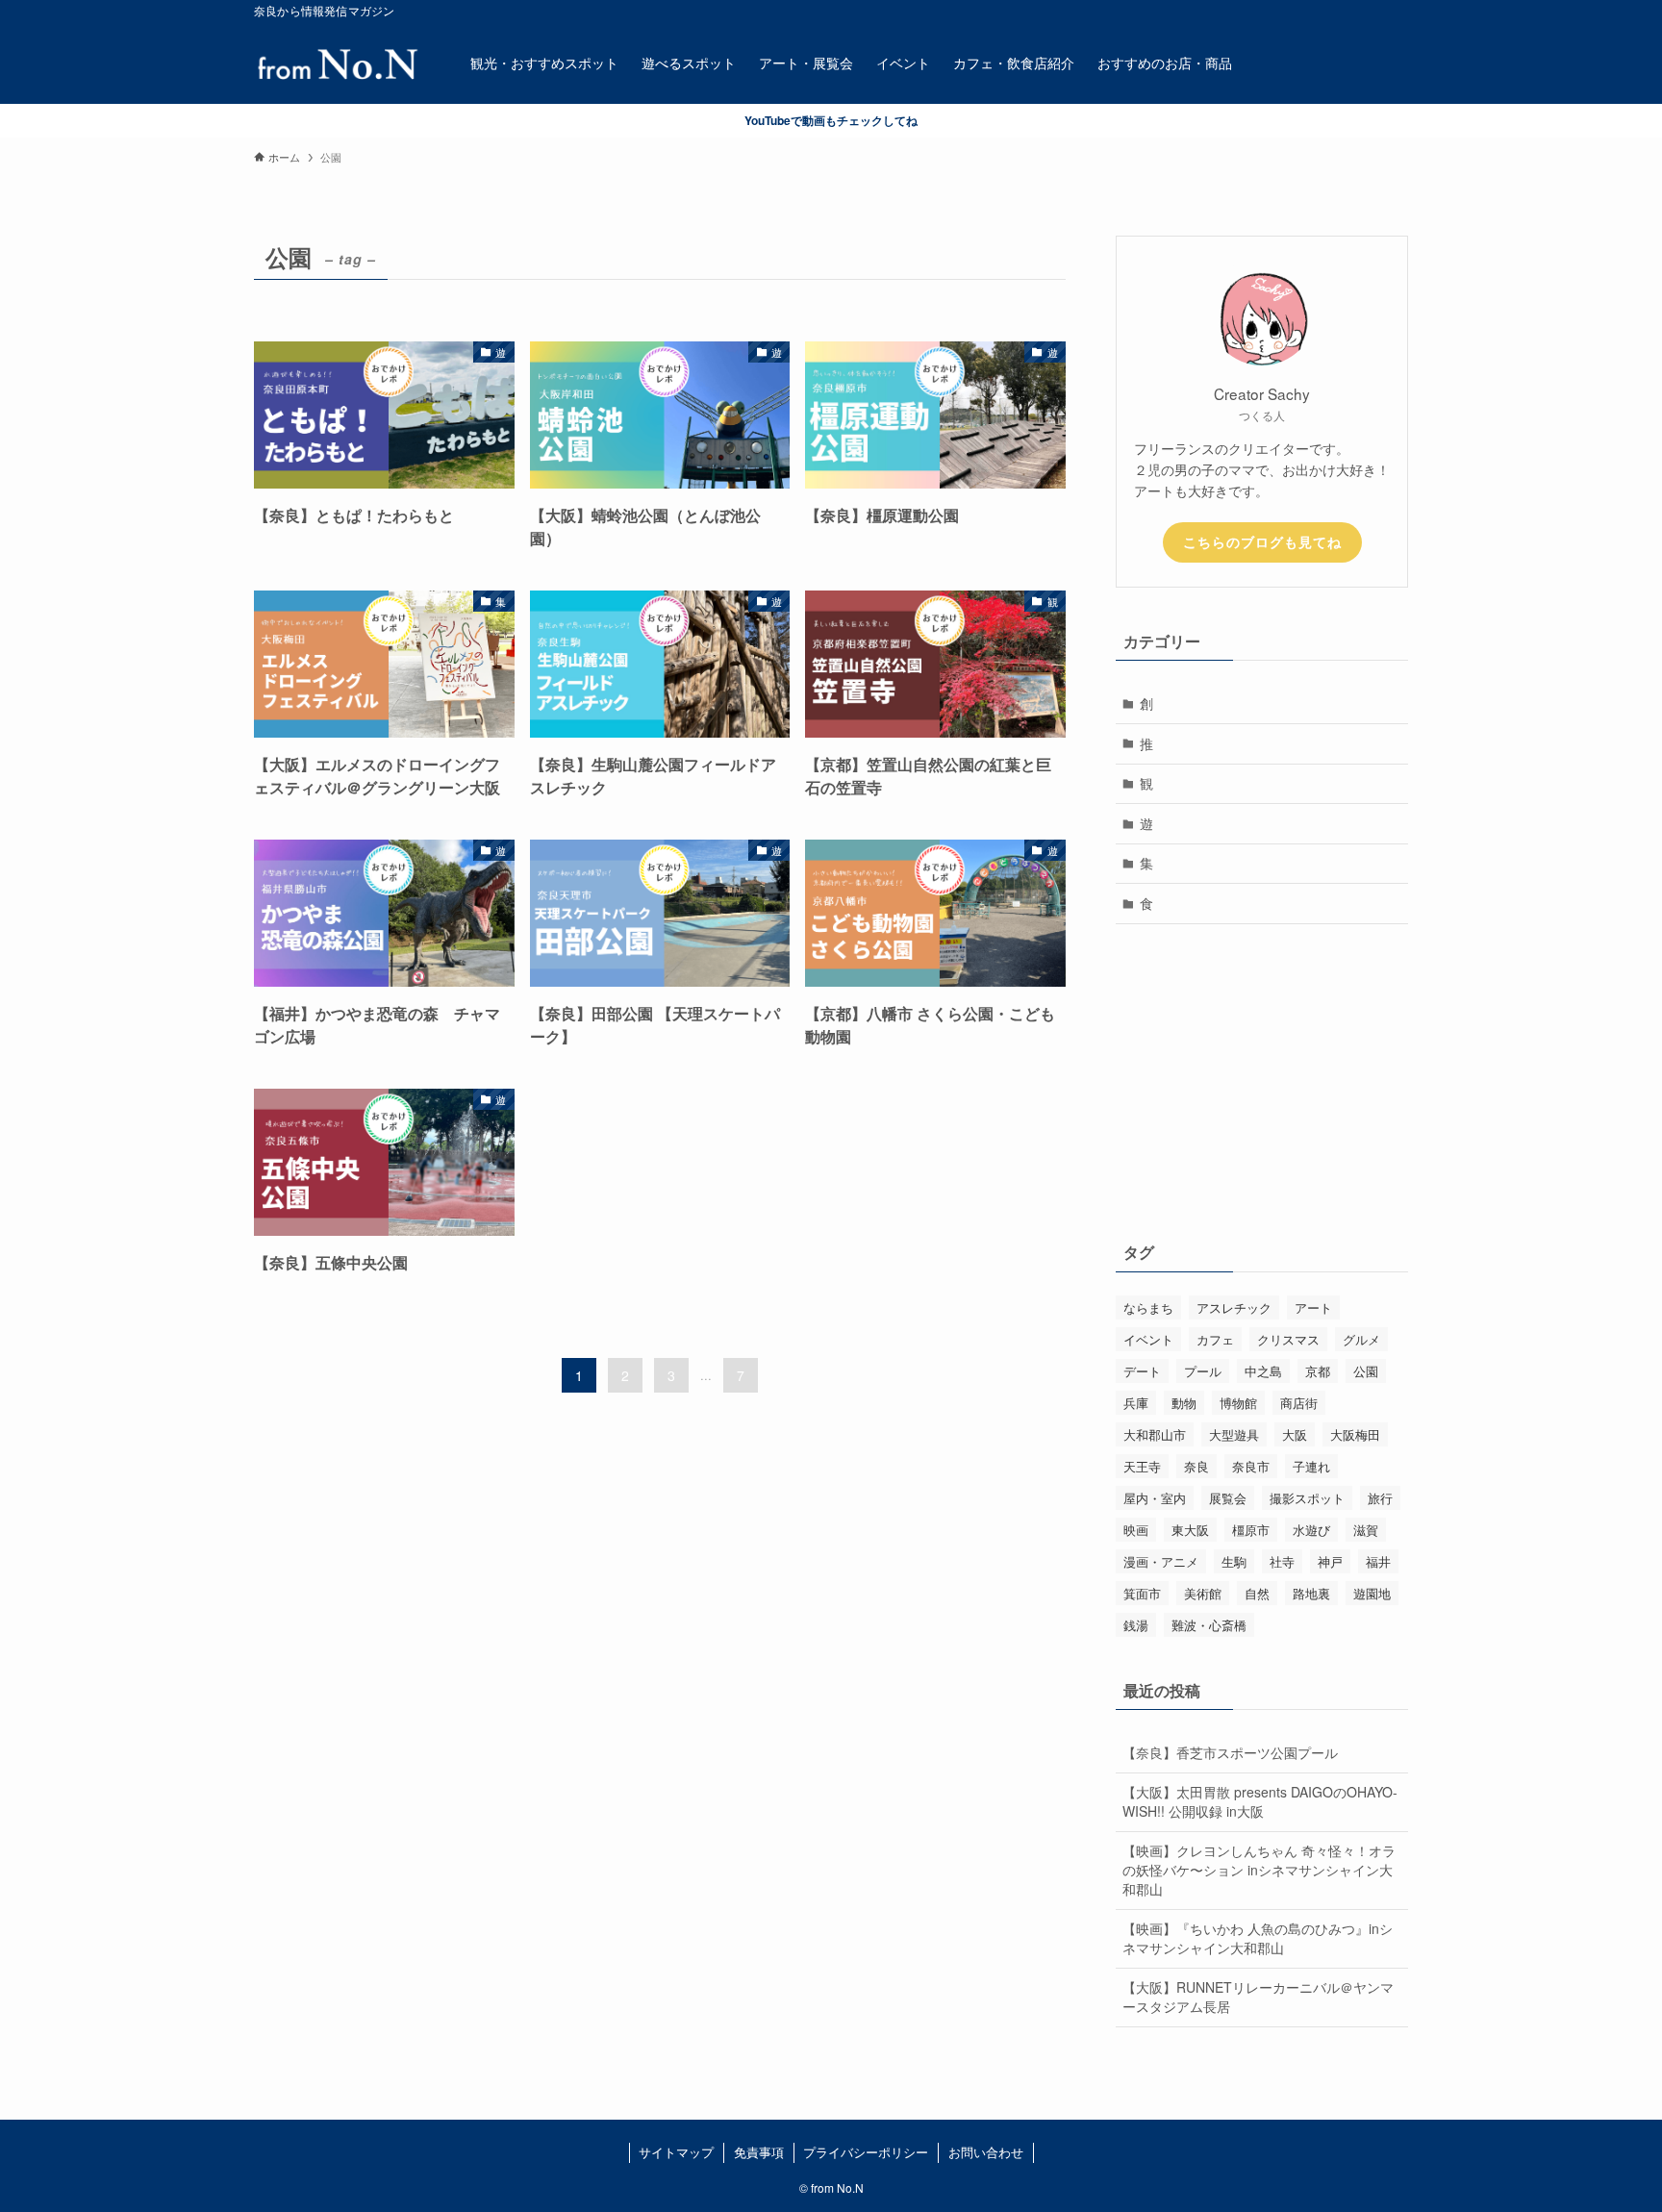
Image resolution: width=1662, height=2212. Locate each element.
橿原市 (1251, 1530)
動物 (1184, 1403)
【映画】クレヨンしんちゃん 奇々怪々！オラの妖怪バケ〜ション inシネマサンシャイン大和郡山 (1259, 1869)
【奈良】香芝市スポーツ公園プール (1230, 1752)
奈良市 (1251, 1466)
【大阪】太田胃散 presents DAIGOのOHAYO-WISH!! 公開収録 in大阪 (1260, 1801)
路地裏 (1311, 1593)
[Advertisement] (1262, 1078)
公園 (1366, 1371)
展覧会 (1228, 1498)
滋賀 (1366, 1530)
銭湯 (1136, 1625)
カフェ (1215, 1339)
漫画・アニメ (1161, 1561)
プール (1203, 1371)
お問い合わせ (986, 2152)
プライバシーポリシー (866, 2152)
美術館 (1203, 1593)
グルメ (1361, 1339)
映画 (1136, 1530)
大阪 (1295, 1434)
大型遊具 (1234, 1434)
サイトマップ (676, 2152)
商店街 (1299, 1403)
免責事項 (759, 2152)
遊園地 (1372, 1593)
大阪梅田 (1355, 1434)
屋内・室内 (1155, 1498)
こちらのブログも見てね (1262, 541)
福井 (1378, 1561)
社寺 (1282, 1561)
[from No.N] (337, 63)
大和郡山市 (1155, 1434)
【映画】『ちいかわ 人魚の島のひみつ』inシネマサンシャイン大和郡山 (1258, 1938)
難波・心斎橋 (1209, 1625)
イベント (1148, 1339)
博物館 (1238, 1403)
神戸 (1330, 1561)
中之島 (1263, 1371)
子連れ (1311, 1466)
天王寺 (1142, 1466)
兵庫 (1136, 1403)
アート (1313, 1307)
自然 (1257, 1593)
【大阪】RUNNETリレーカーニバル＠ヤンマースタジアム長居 (1258, 1997)
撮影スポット (1307, 1498)
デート (1142, 1371)
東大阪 (1190, 1530)
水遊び (1311, 1530)
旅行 (1380, 1498)
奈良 (1196, 1466)
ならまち (1148, 1307)
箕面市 (1142, 1593)
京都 (1318, 1371)
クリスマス (1288, 1339)
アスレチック (1234, 1307)
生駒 (1234, 1561)
